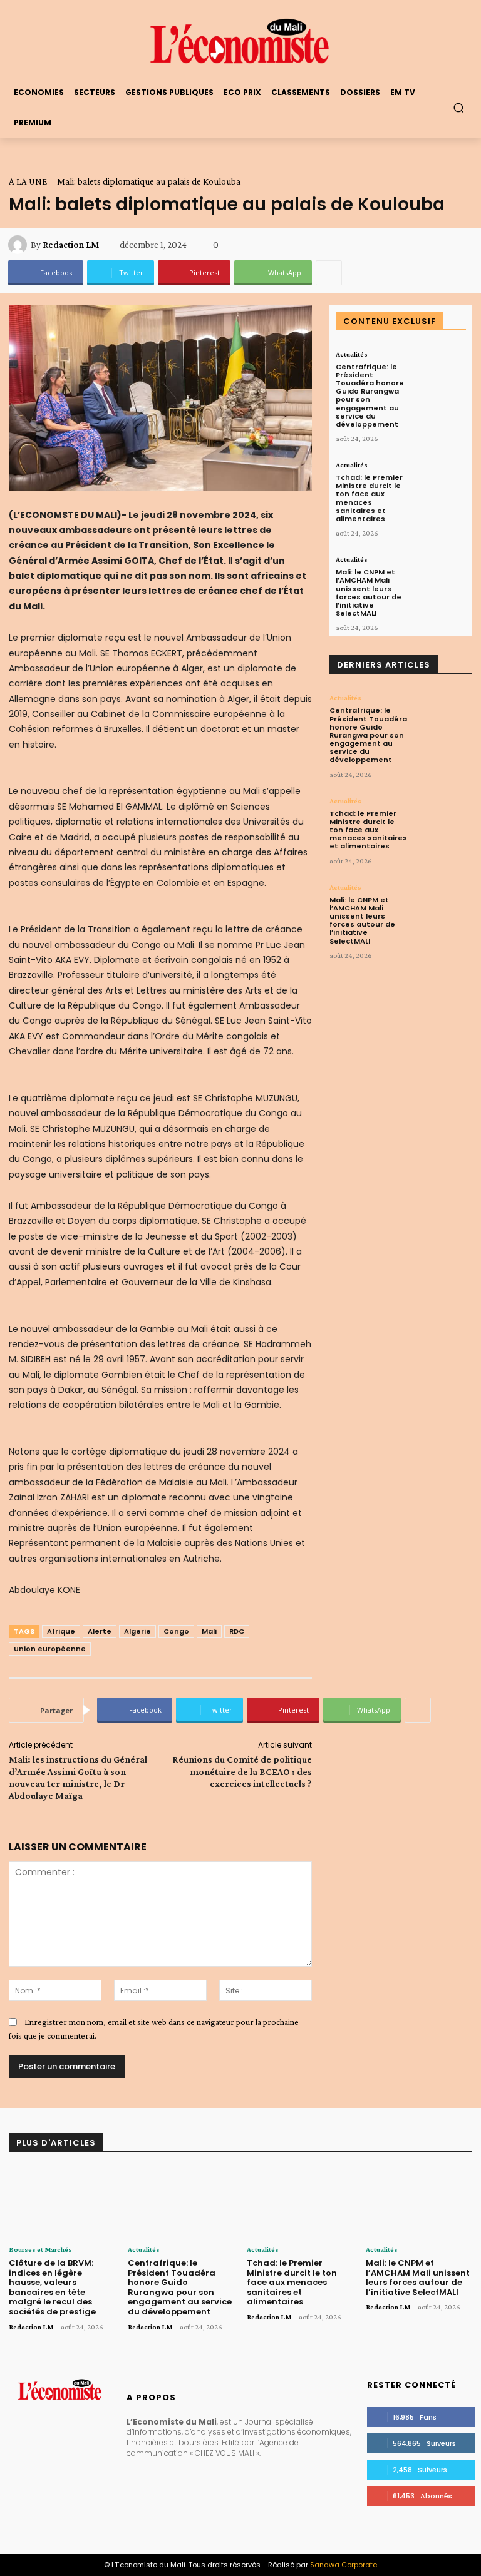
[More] (329, 273)
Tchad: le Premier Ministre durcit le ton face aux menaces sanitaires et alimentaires (369, 498)
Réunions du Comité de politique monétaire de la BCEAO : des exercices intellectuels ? (242, 1771)
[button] (459, 107)
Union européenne (50, 1649)
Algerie (137, 1631)
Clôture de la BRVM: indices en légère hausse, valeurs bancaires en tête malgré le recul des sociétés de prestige (52, 2287)
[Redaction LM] (19, 245)
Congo (176, 1631)
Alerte (100, 1631)
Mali (209, 1631)
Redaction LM (71, 245)
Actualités (352, 354)
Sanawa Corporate (344, 2565)
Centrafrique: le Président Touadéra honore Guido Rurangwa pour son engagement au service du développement (370, 395)
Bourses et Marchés (40, 2249)
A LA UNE (28, 181)
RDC (237, 1631)
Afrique (61, 1631)
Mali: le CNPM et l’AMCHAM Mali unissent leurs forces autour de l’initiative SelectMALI (369, 593)
